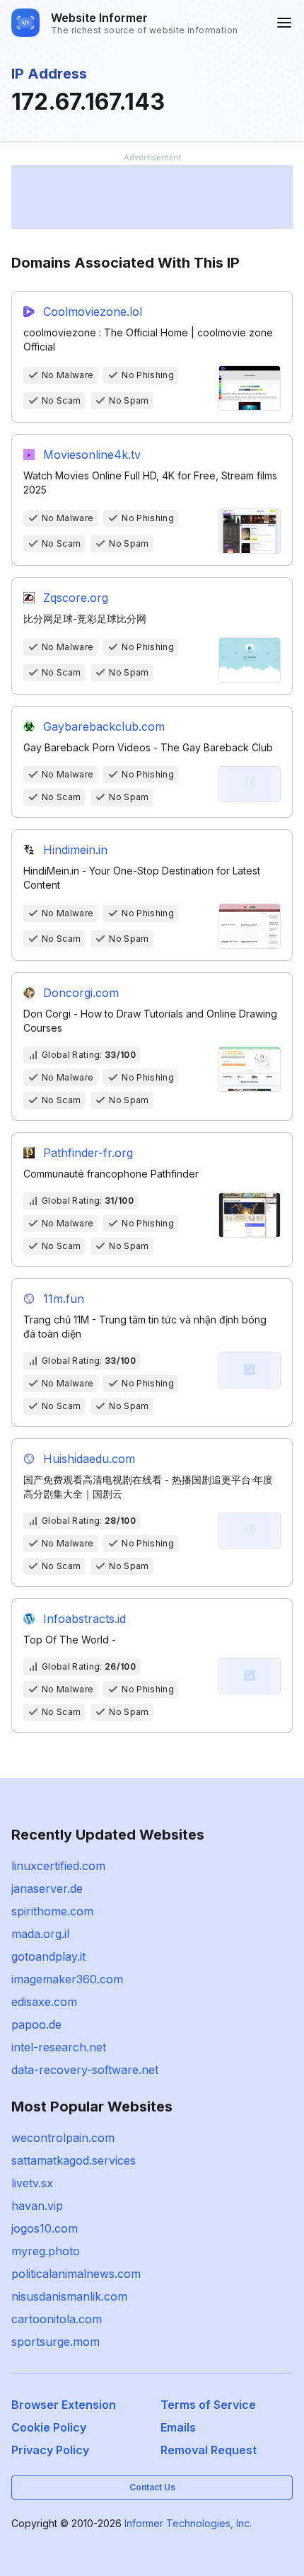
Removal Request (209, 2450)
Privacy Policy (50, 2450)
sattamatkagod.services (74, 2160)
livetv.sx (32, 2183)
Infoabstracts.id (84, 1619)
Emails (178, 2427)
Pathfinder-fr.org (88, 1153)
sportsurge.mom (55, 2342)
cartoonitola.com (57, 2319)
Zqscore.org (76, 598)
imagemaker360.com (67, 1979)
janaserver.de (47, 1888)
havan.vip (37, 2206)
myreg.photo (46, 2251)
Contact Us (152, 2487)
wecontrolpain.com (63, 2138)
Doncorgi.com (81, 993)
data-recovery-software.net (85, 2070)
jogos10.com (45, 2228)
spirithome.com (52, 1911)
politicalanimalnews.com (76, 2274)
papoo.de (36, 2024)
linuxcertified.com (58, 1866)
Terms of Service (208, 2405)
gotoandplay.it (48, 1956)
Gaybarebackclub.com (104, 726)
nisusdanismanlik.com (69, 2296)
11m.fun (64, 1299)
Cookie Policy (49, 2427)
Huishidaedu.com (89, 1459)
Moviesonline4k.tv (92, 455)
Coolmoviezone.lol (93, 312)
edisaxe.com (44, 2002)
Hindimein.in (75, 850)
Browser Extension (64, 2405)
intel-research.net (59, 2047)
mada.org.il (40, 1934)
